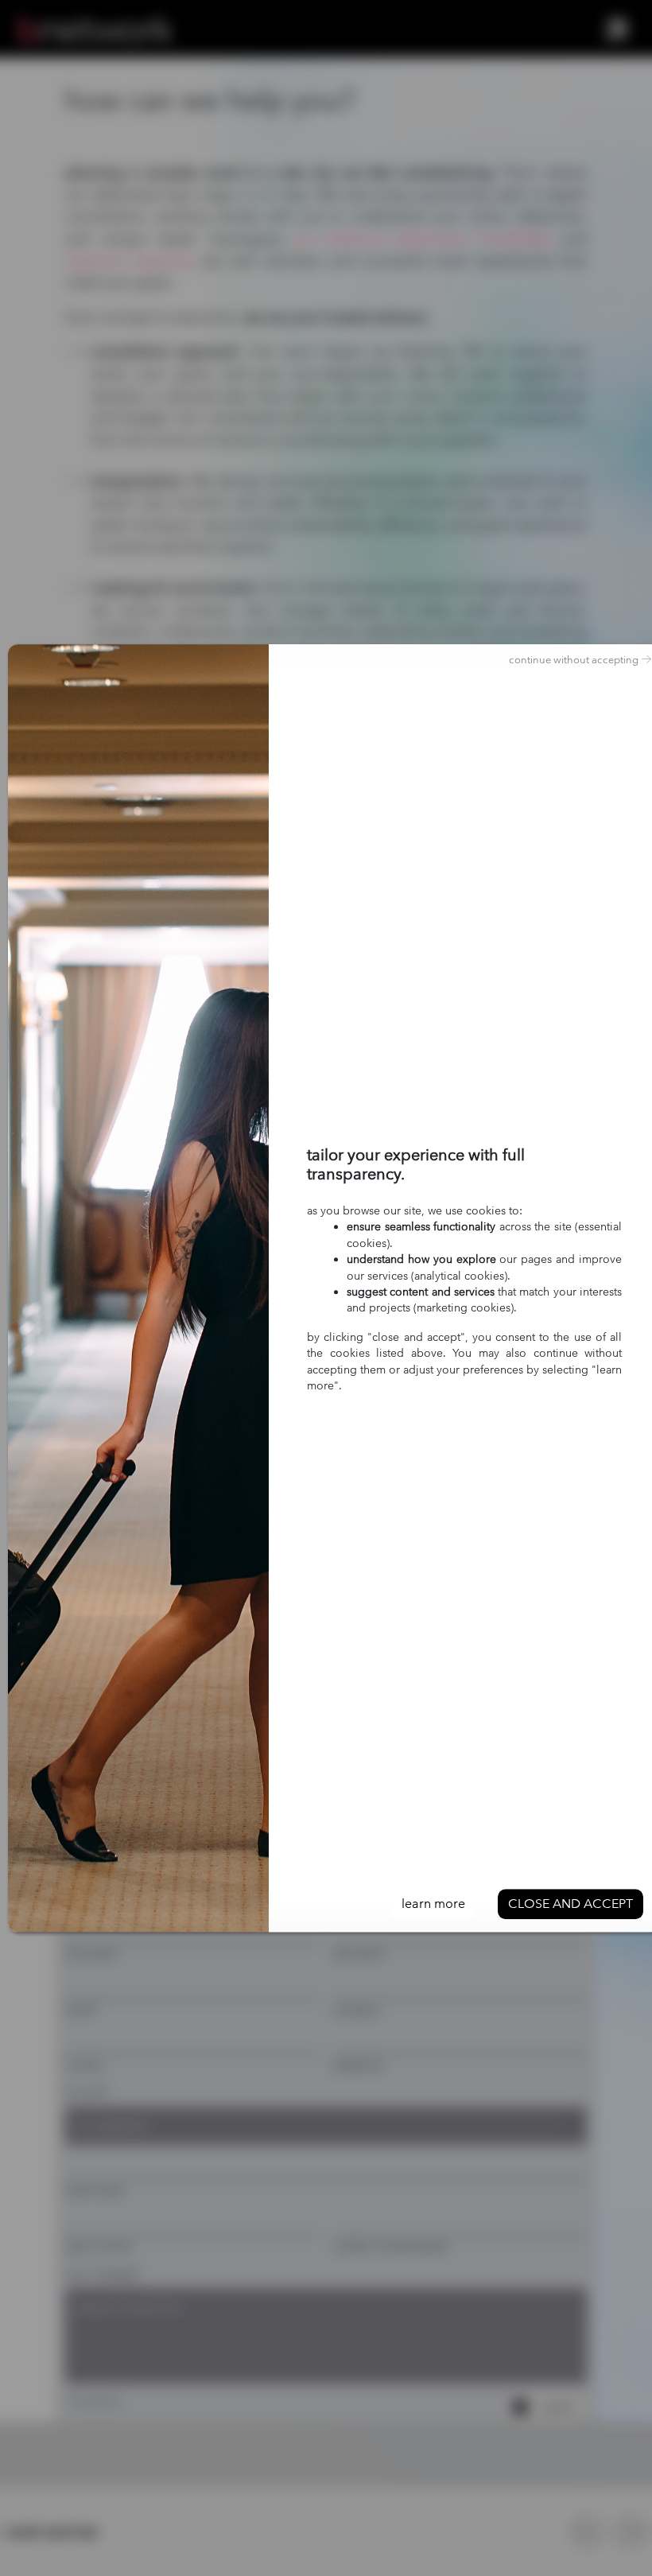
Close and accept (570, 1904)
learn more (433, 1904)
